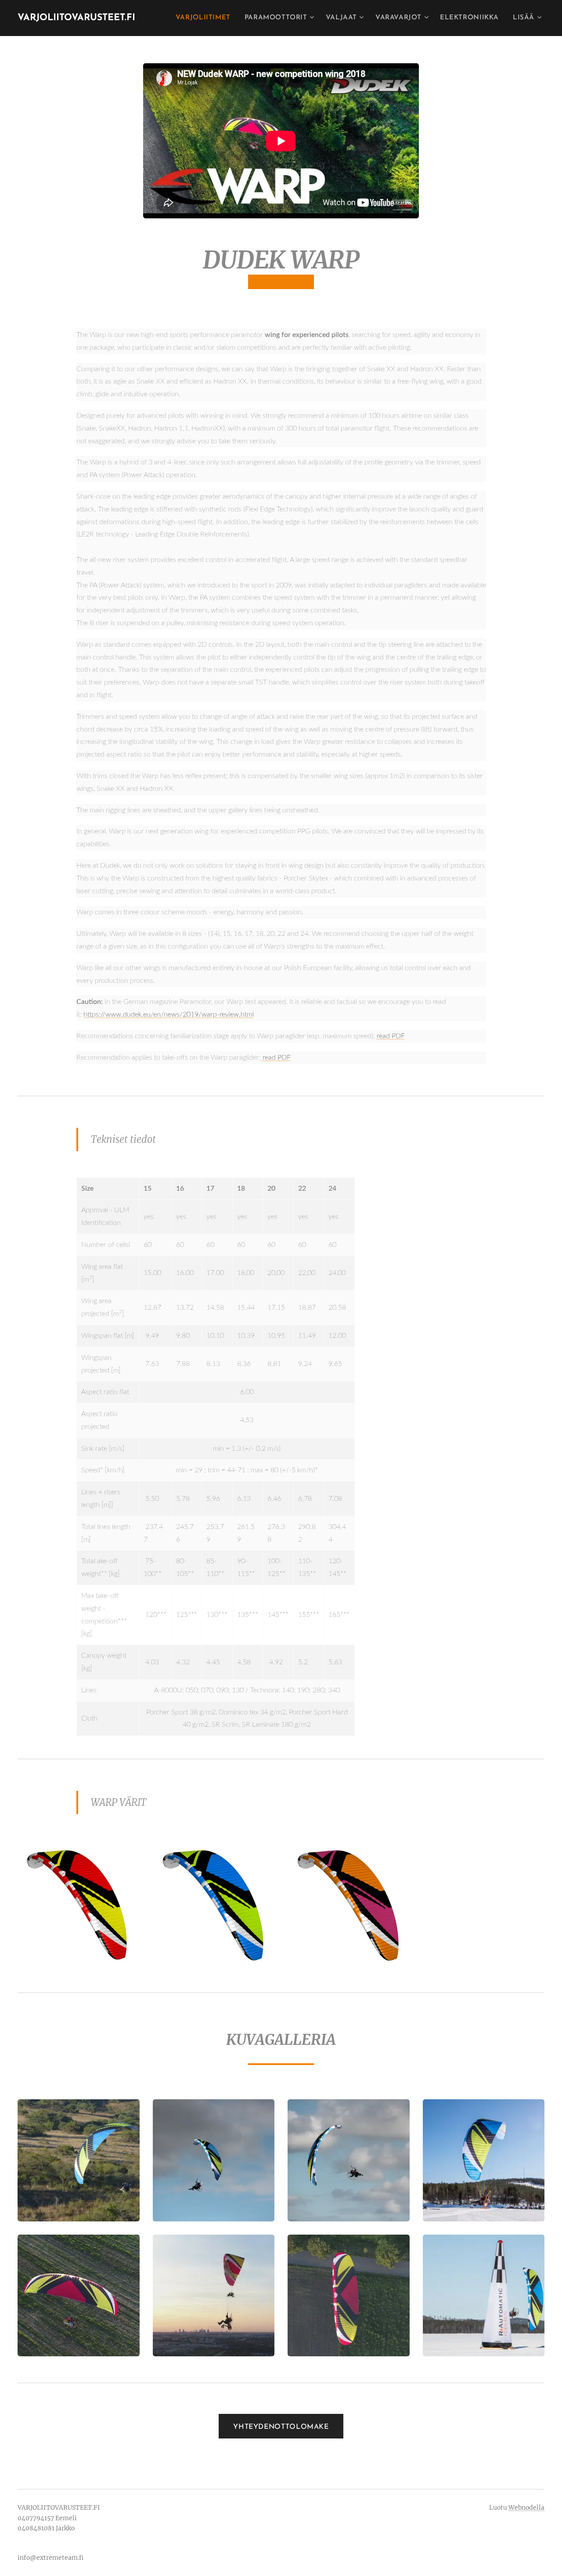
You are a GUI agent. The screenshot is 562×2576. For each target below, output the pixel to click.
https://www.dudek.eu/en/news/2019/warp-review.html (169, 1014)
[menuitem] (205, 18)
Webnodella (526, 2507)
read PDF (391, 1036)
